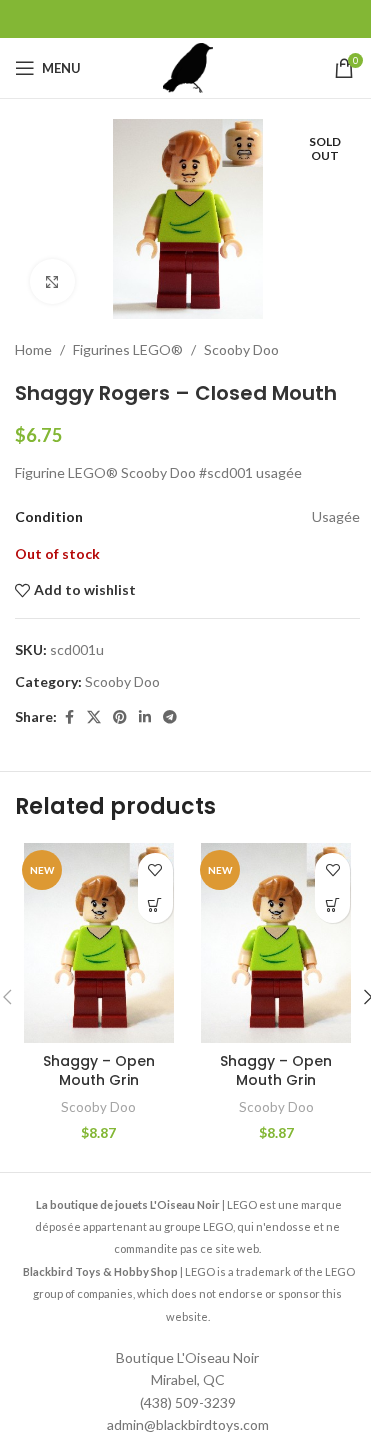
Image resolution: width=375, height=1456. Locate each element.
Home (33, 349)
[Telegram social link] (170, 717)
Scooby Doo (241, 349)
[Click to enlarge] (52, 281)
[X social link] (94, 717)
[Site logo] (188, 66)
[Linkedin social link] (145, 717)
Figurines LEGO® (128, 349)
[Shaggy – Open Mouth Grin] (99, 943)
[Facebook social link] (69, 717)
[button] (155, 905)
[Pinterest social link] (120, 717)
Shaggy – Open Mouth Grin (99, 1071)
